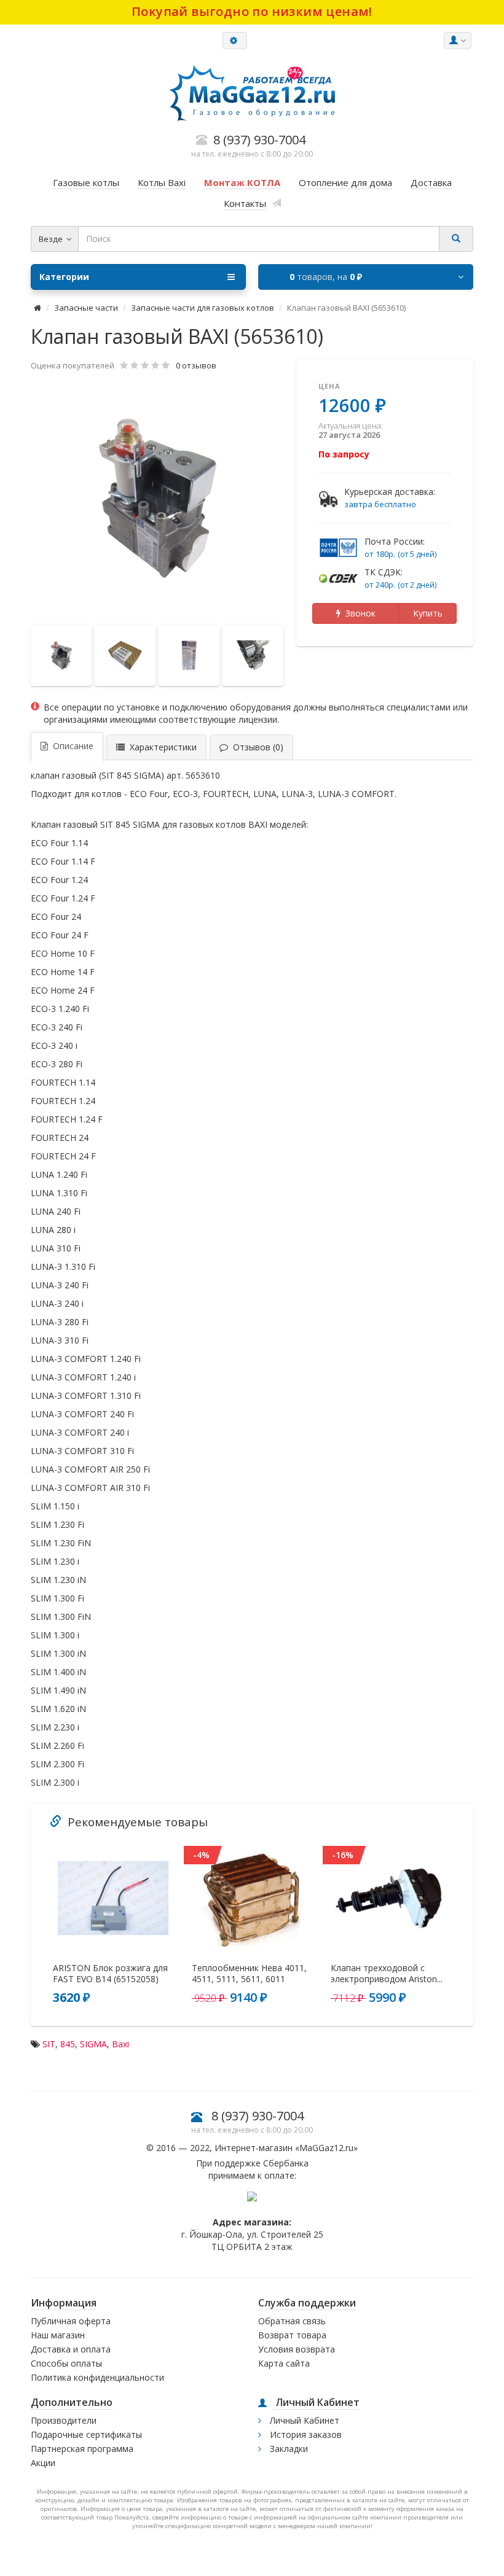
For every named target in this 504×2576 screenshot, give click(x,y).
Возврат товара (292, 2335)
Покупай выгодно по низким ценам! (252, 11)
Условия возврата (297, 2349)
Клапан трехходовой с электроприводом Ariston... (387, 1974)
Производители (64, 2420)
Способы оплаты (66, 2363)
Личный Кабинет (303, 2420)
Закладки (288, 2449)
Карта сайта (284, 2363)
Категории (64, 277)
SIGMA (93, 2044)
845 (68, 2044)
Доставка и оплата (71, 2349)
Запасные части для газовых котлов (203, 308)
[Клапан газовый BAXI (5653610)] (157, 499)
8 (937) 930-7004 (258, 2116)
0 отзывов (196, 365)
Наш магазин (58, 2335)
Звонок (358, 613)
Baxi (120, 2044)
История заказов (305, 2434)
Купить (428, 613)
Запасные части (86, 308)
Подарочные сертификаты (86, 2434)
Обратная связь (292, 2321)
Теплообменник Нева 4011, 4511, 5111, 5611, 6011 (249, 1974)
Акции (43, 2463)
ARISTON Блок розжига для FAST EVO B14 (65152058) (110, 1974)
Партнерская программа (82, 2449)
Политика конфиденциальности (97, 2377)
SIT (49, 2044)
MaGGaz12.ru (326, 2148)
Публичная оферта (71, 2321)
